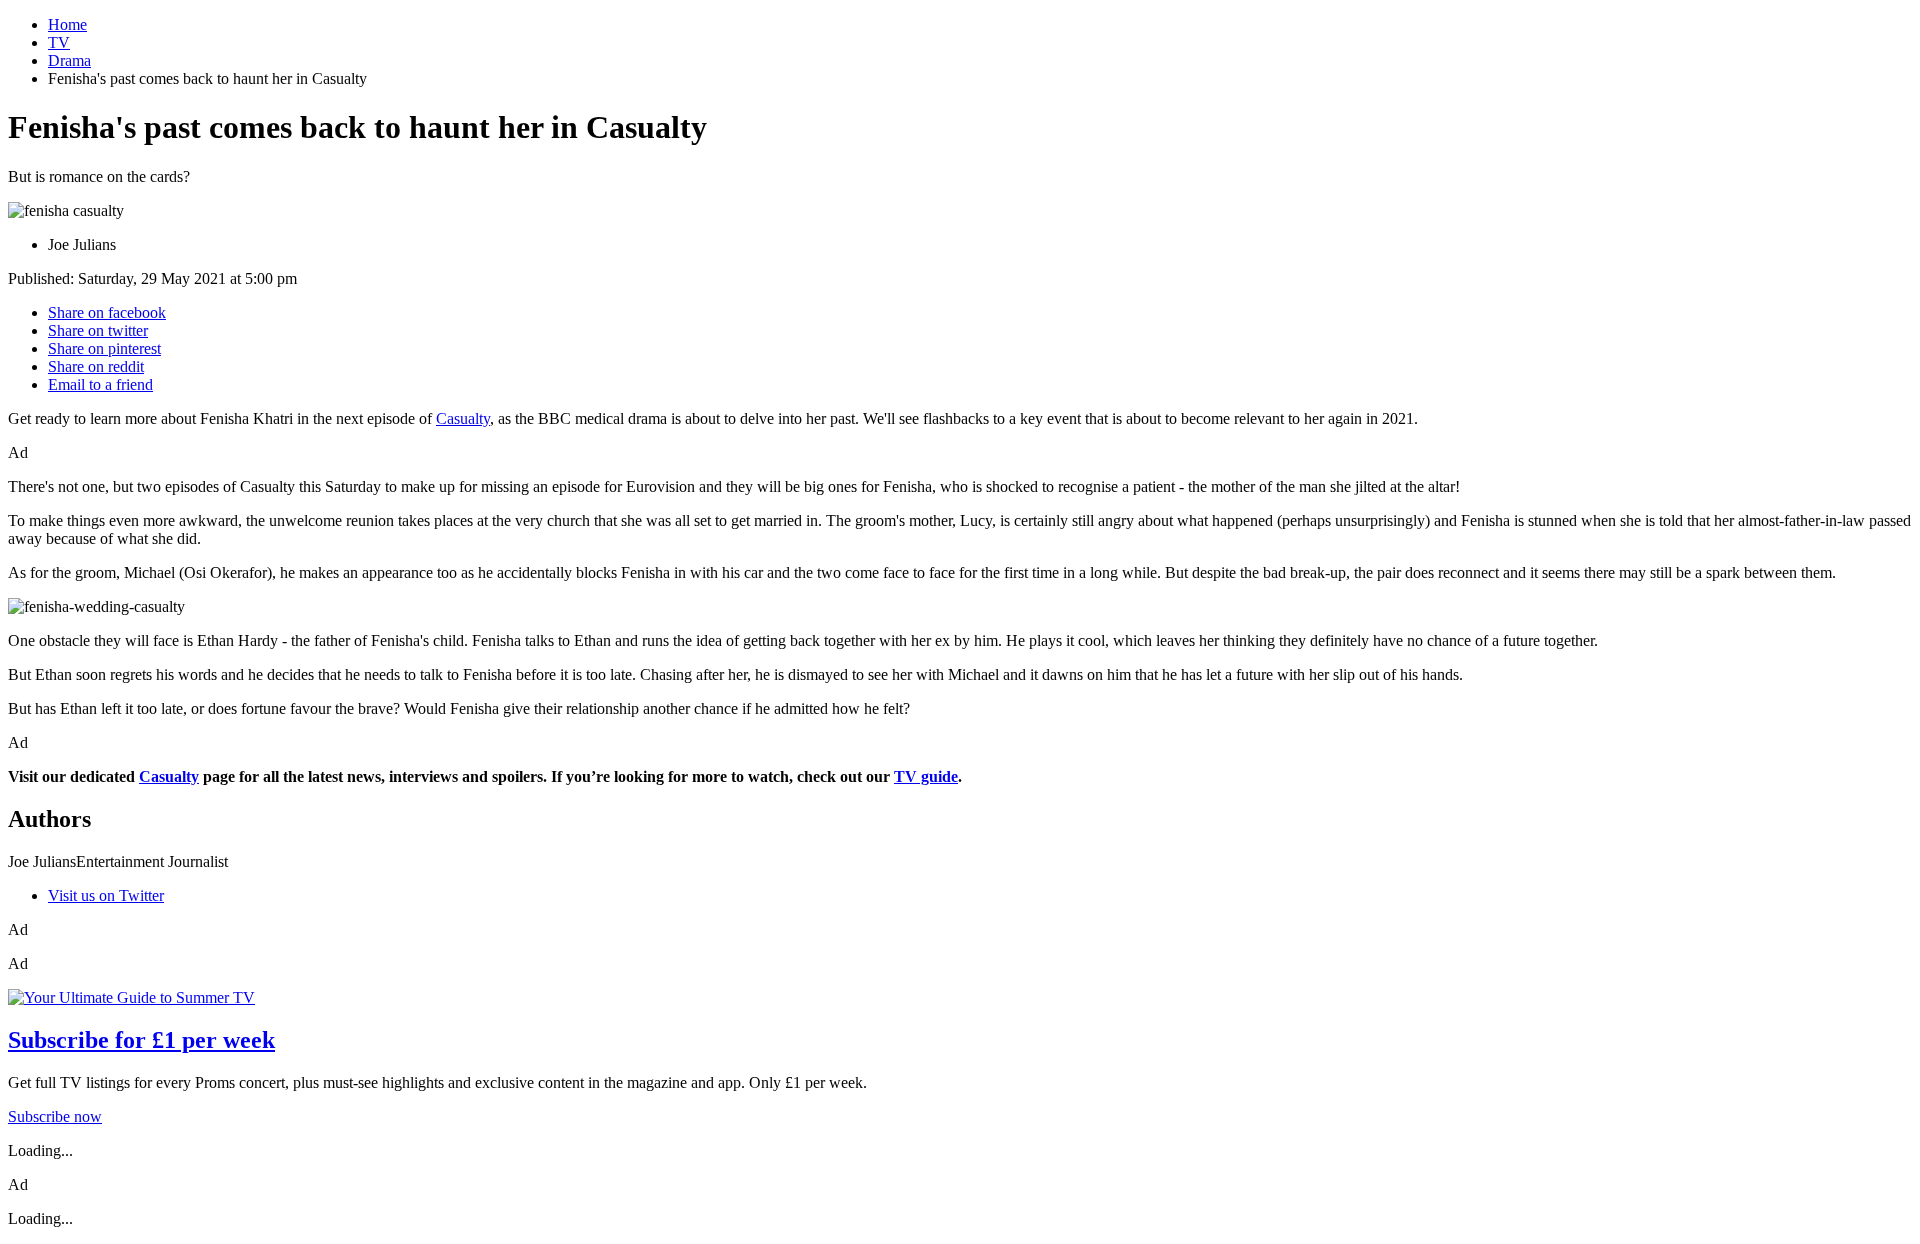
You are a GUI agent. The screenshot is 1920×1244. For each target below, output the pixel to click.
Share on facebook (107, 312)
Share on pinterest (104, 348)
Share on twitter (98, 330)
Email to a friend (100, 384)
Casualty (463, 418)
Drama (69, 60)
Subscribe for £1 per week (141, 1040)
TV (59, 42)
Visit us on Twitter (106, 895)
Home (67, 24)
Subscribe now (55, 1116)
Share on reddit (96, 366)
